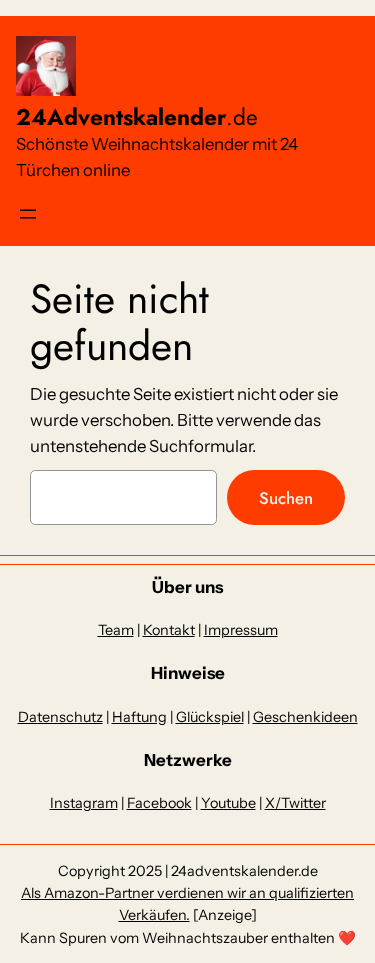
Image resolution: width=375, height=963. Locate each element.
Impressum (241, 630)
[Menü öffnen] (28, 214)
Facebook (159, 803)
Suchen (286, 498)
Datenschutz (60, 717)
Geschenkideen (305, 717)
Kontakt (169, 630)
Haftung (139, 717)
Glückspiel (210, 717)
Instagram (84, 803)
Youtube (228, 803)
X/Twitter (295, 803)
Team (116, 630)
